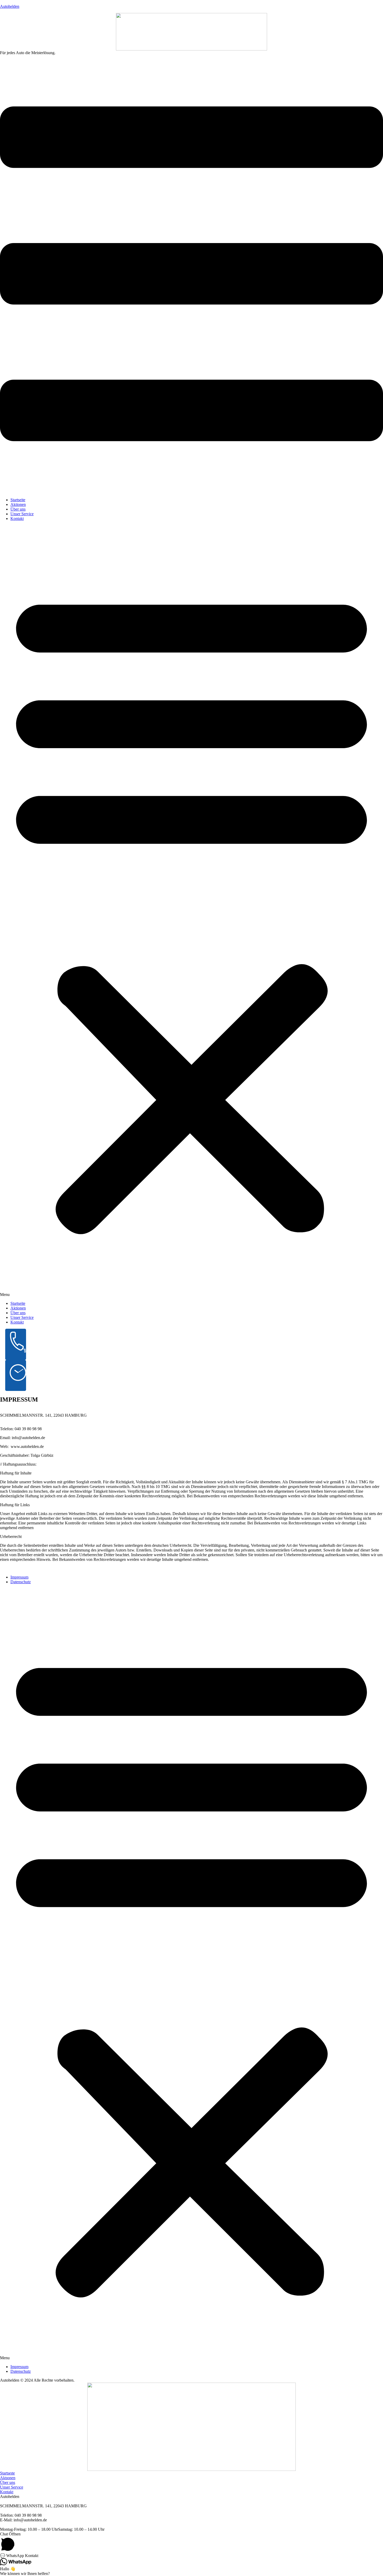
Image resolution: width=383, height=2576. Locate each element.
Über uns (18, 509)
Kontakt (17, 519)
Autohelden (10, 6)
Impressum (19, 1577)
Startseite (18, 500)
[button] (28, 53)
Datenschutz (21, 1582)
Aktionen (18, 504)
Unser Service (22, 514)
